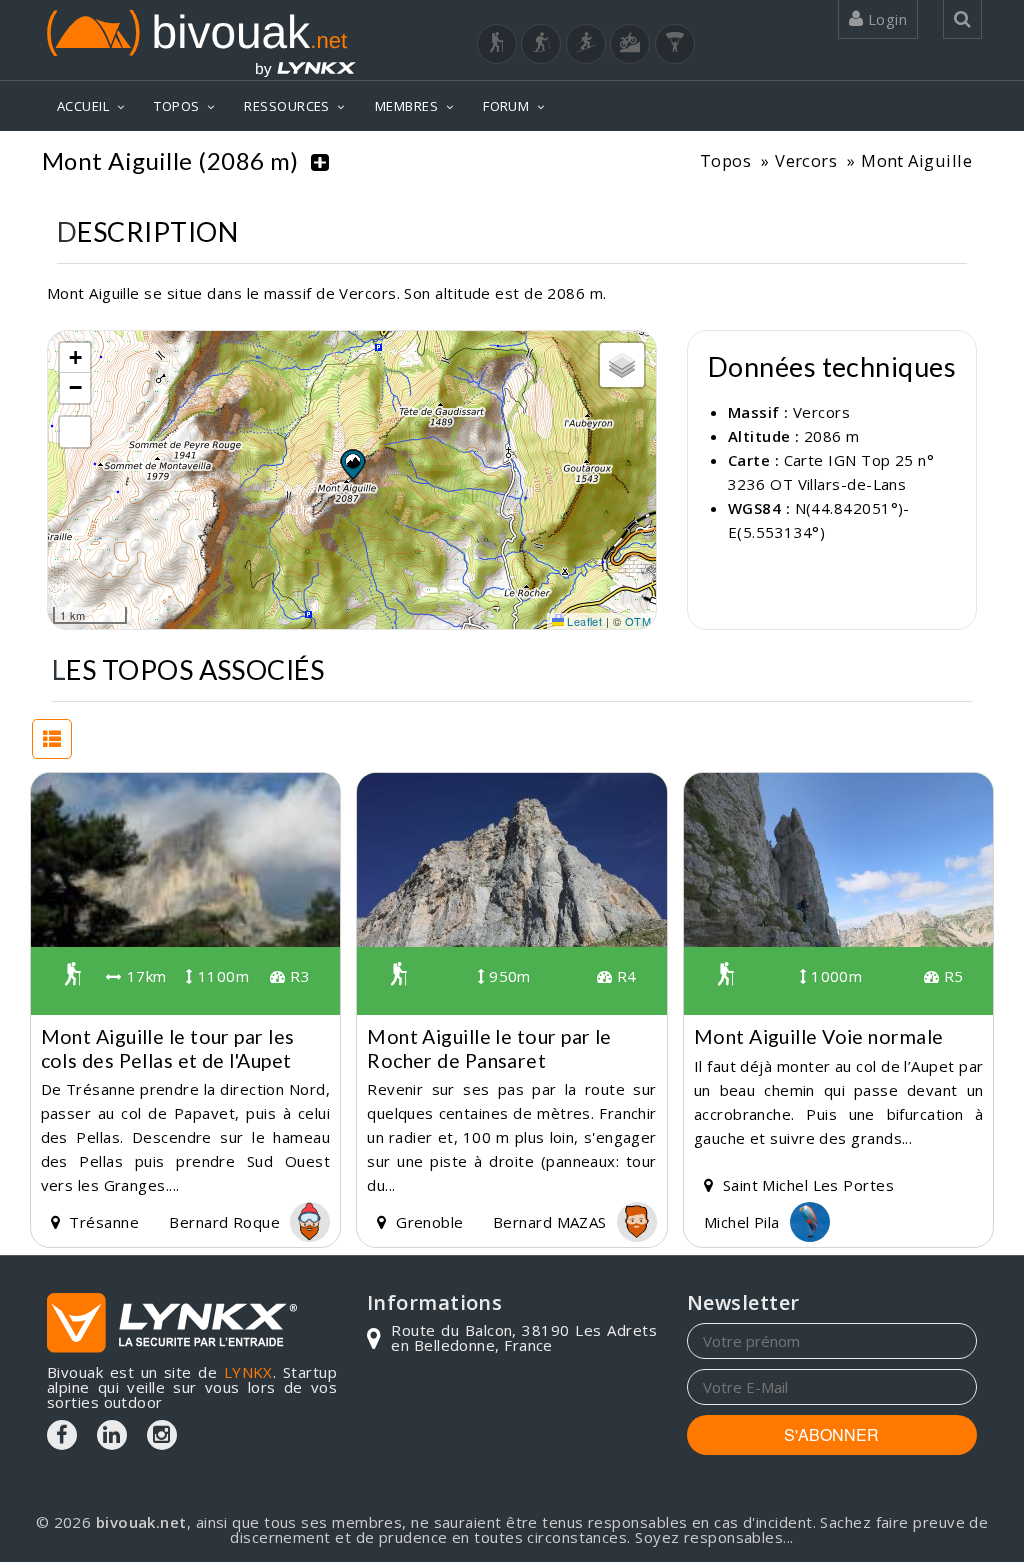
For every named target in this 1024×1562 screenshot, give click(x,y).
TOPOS (176, 106)
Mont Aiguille (916, 160)
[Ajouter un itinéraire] (320, 161)
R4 (624, 976)
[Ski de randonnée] (586, 44)
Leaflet (583, 621)
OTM (638, 621)
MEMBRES (406, 106)
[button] (352, 464)
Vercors (806, 160)
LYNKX (248, 1372)
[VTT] (630, 44)
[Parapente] (675, 44)
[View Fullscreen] (75, 432)
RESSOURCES (287, 106)
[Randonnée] (497, 44)
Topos (725, 160)
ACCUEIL (83, 106)
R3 (298, 976)
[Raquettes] (541, 44)
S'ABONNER (831, 1434)
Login (885, 19)
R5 (951, 976)
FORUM (506, 106)
